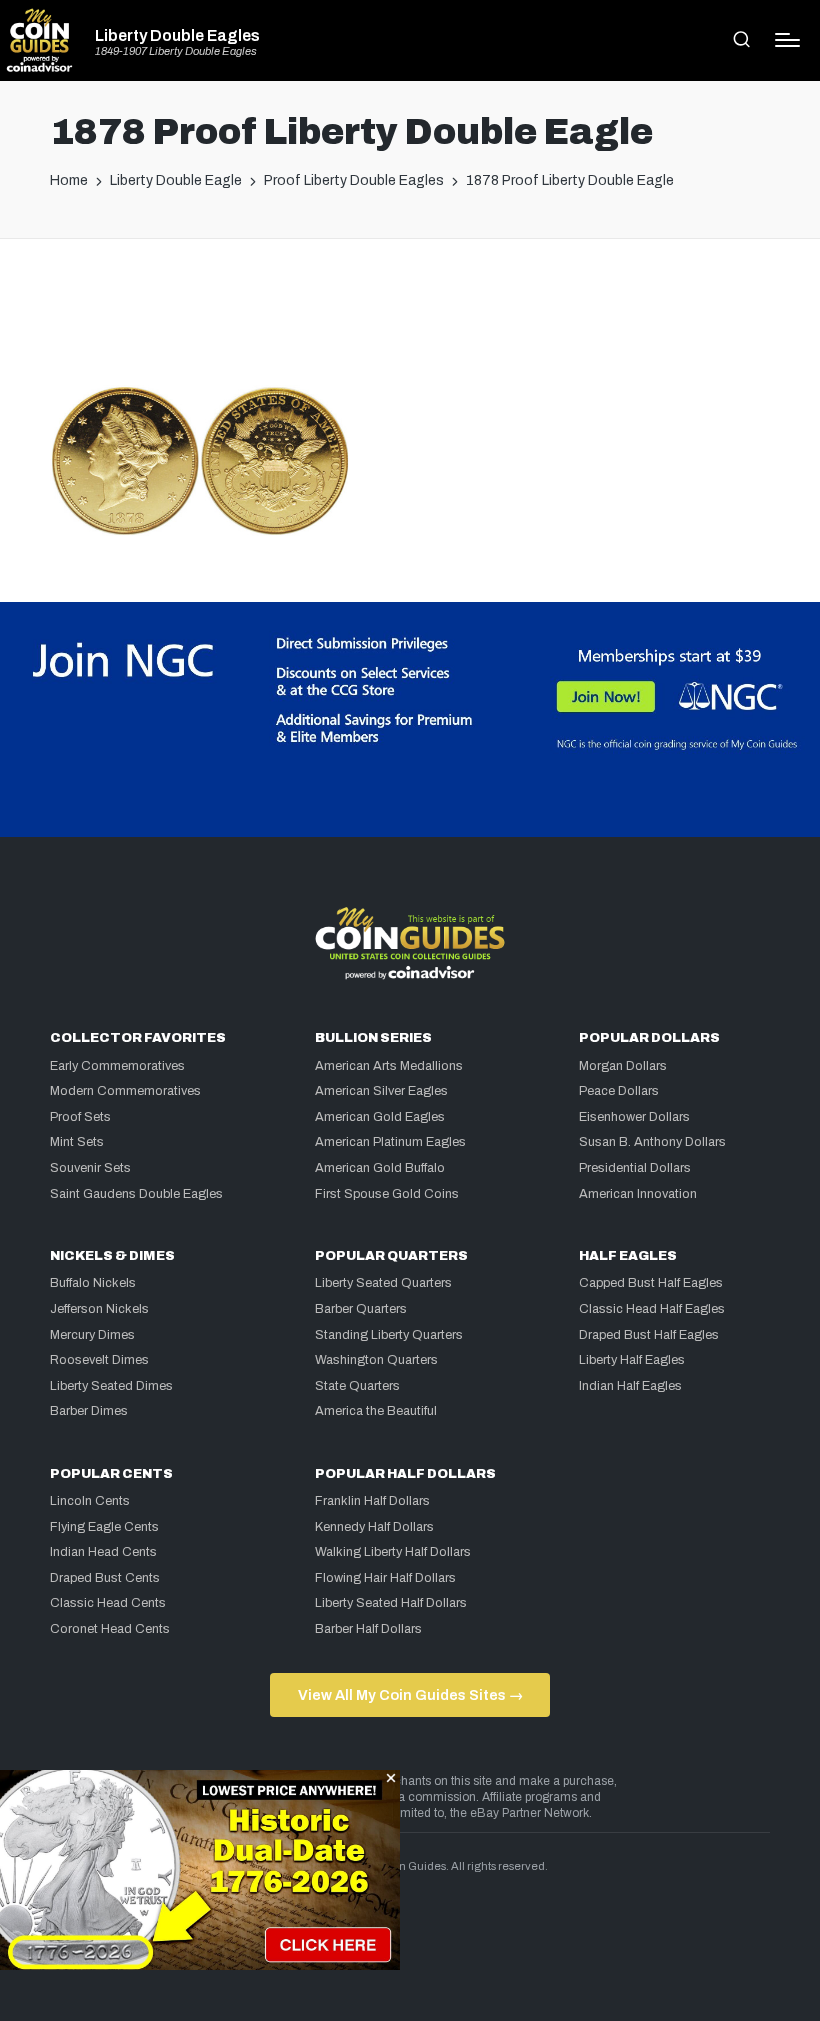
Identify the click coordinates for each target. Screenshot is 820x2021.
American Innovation (638, 1194)
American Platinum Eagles (390, 1142)
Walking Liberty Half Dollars (393, 1552)
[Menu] (787, 40)
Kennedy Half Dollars (374, 1527)
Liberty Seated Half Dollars (391, 1603)
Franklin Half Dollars (372, 1501)
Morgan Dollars (623, 1066)
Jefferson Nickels (99, 1309)
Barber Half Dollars (368, 1629)
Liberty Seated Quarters (383, 1283)
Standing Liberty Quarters (389, 1335)
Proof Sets (80, 1117)
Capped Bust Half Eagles (651, 1283)
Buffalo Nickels (93, 1283)
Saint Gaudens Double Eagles (136, 1194)
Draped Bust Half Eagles (649, 1335)
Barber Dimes (89, 1411)
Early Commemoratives (117, 1066)
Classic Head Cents (108, 1603)
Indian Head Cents (103, 1552)
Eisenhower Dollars (634, 1117)
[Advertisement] (410, 320)
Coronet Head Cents (110, 1629)
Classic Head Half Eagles (652, 1309)
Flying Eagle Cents (104, 1527)
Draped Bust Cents (105, 1578)
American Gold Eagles (380, 1117)
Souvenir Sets (90, 1168)
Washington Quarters (376, 1360)
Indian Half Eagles (630, 1386)
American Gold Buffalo (380, 1168)
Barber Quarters (361, 1309)
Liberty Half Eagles (632, 1360)
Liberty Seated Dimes (111, 1386)
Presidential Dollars (635, 1168)
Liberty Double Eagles (177, 36)
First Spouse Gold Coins (387, 1194)
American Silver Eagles (381, 1091)
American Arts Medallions (389, 1066)
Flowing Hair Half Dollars (385, 1578)
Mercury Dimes (92, 1335)
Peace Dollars (619, 1091)
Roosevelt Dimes (99, 1360)
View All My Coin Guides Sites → (410, 1695)
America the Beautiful (376, 1411)
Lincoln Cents (90, 1501)
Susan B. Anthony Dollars (652, 1142)
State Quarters (357, 1386)
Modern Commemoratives (125, 1091)
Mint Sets (77, 1142)
